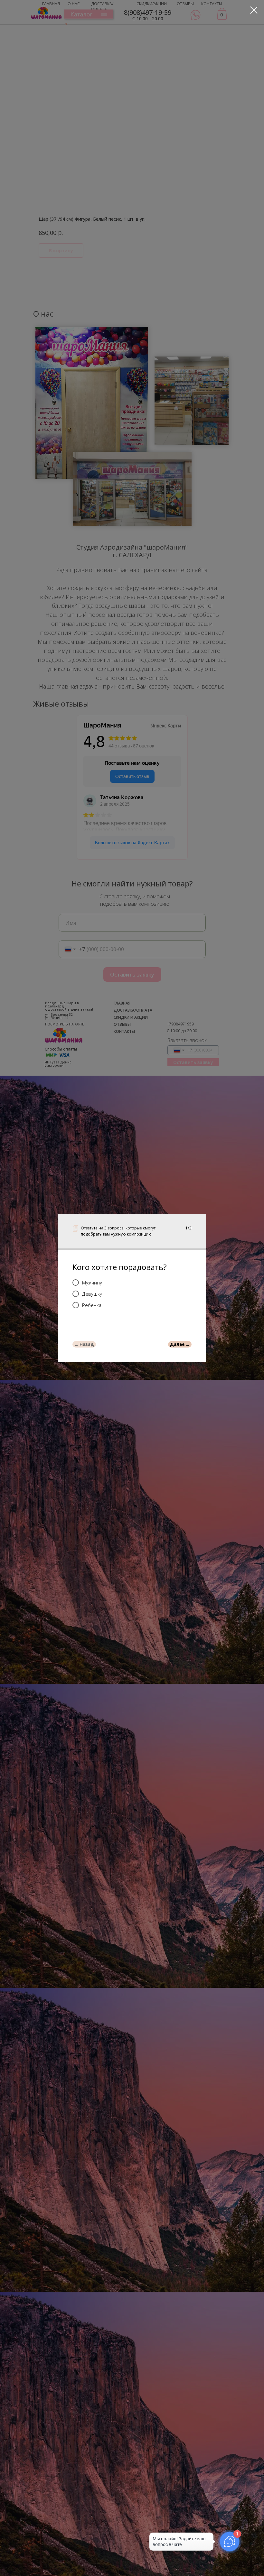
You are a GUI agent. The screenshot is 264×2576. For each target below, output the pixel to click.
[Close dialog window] (254, 10)
